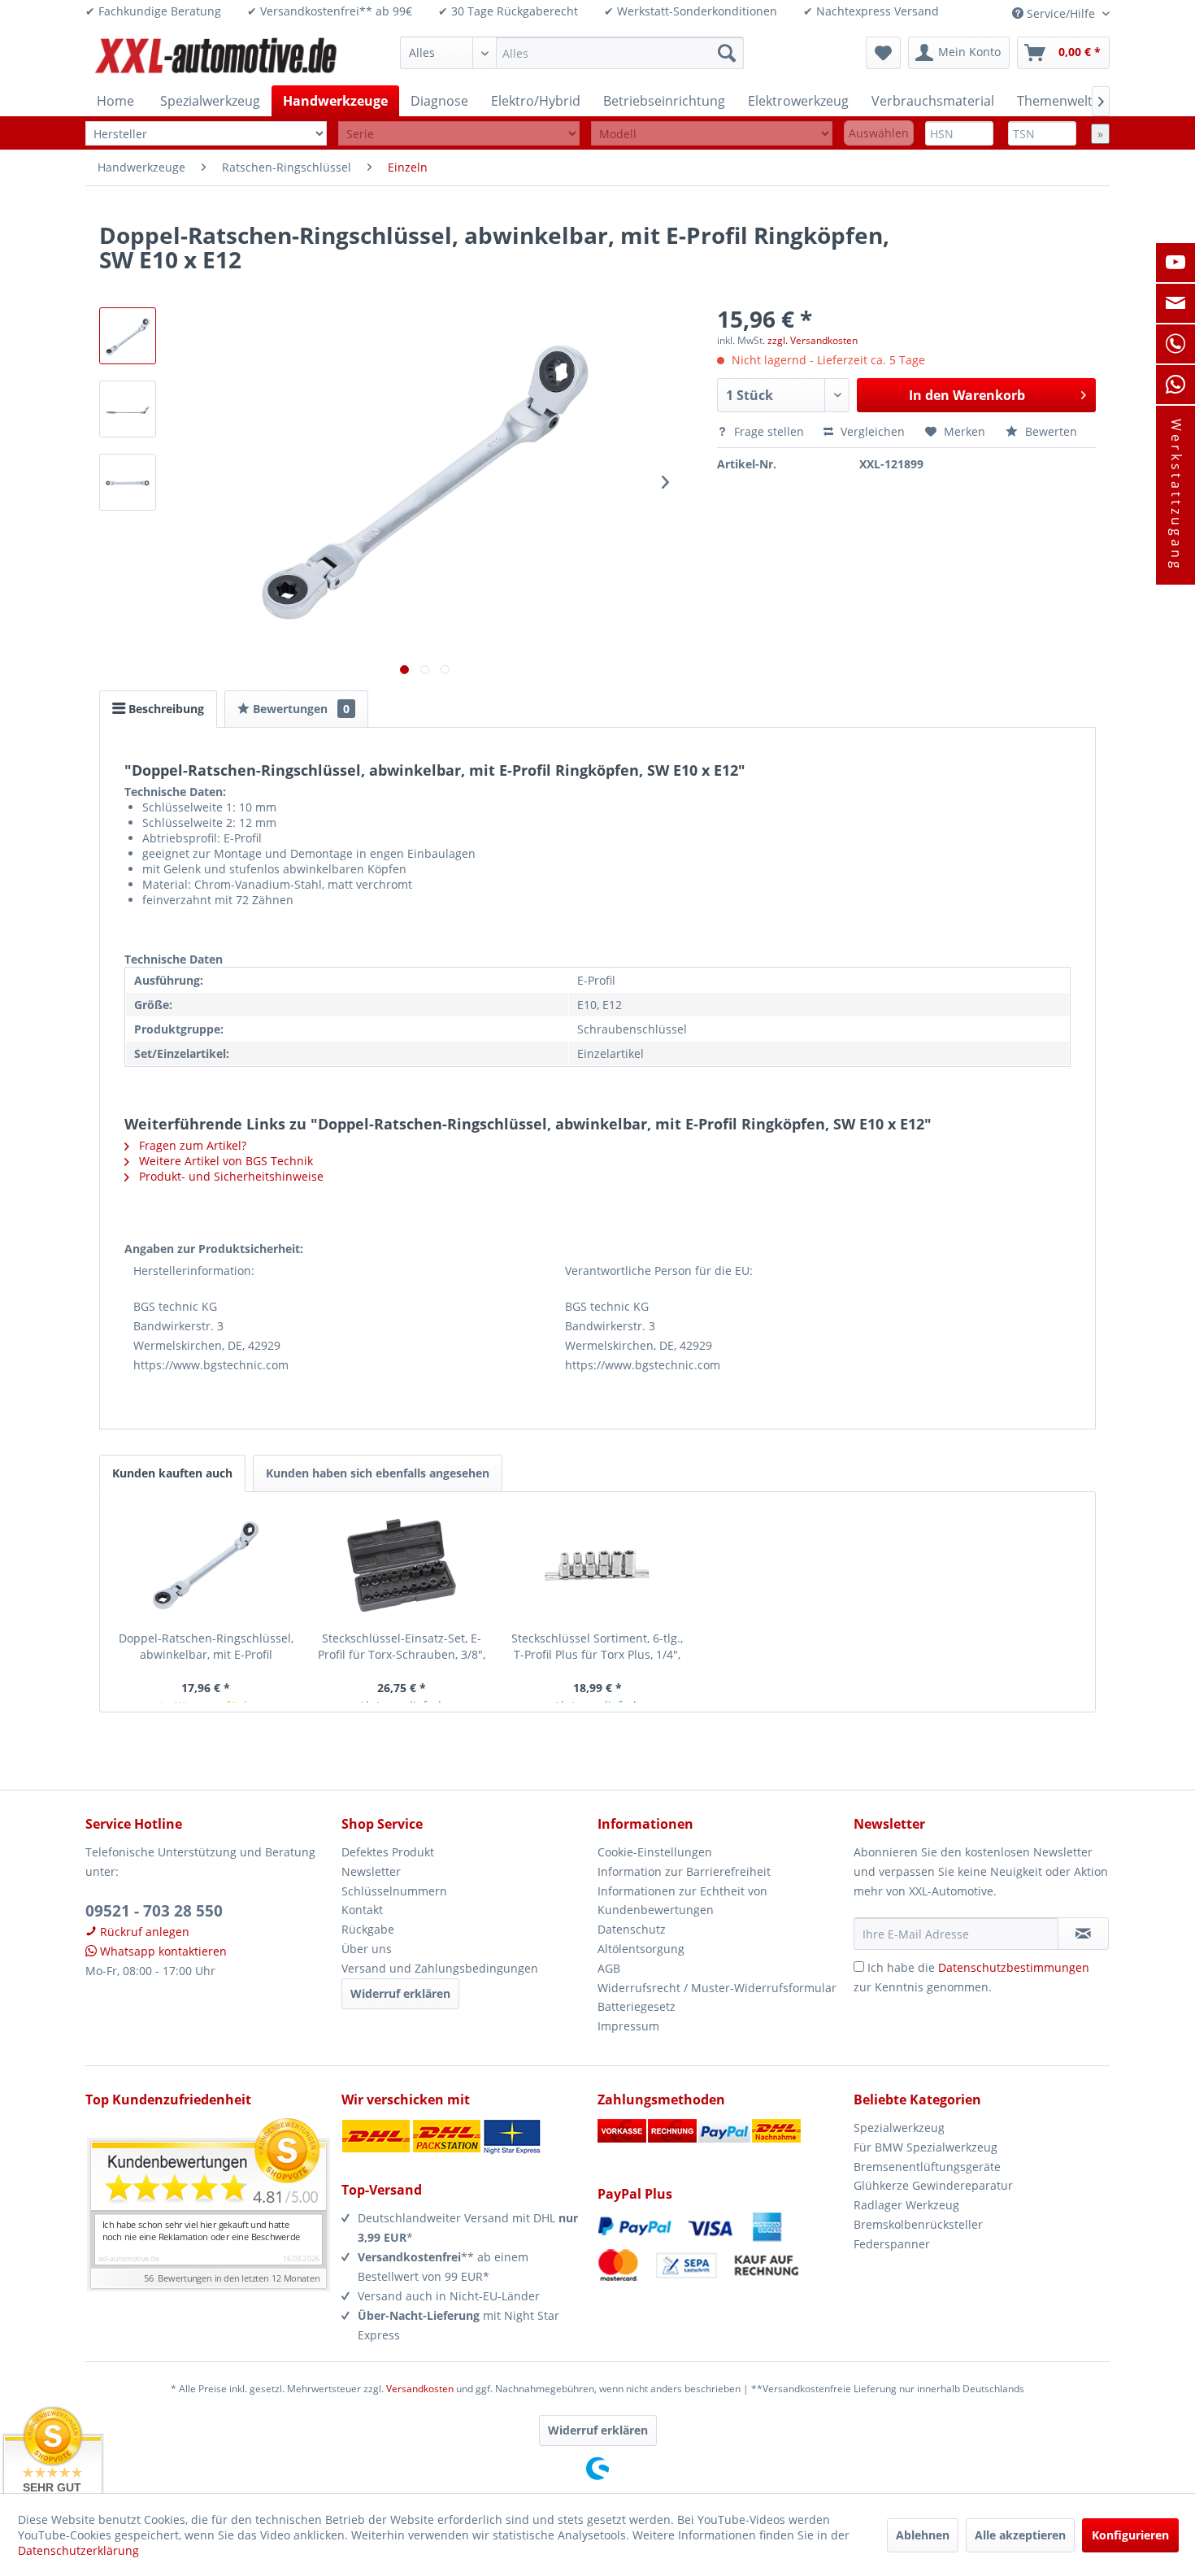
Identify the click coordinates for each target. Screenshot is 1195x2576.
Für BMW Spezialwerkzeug (926, 2147)
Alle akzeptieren (1020, 2535)
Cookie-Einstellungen (655, 1852)
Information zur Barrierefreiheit (684, 1871)
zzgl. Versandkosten (813, 340)
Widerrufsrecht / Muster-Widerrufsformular (717, 1988)
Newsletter (371, 1871)
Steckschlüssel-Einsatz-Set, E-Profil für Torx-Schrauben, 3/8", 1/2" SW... (402, 1647)
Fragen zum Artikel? (191, 1145)
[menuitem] (572, 53)
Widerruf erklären (400, 1993)
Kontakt (362, 1910)
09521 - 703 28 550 (154, 1911)
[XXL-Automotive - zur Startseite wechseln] (216, 57)
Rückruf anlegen (143, 1932)
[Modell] (712, 134)
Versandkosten (420, 2389)
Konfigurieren (1130, 2535)
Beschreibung (165, 709)
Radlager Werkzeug (906, 2205)
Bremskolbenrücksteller (918, 2224)
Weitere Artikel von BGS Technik (224, 1161)
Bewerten (1049, 431)
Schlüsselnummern (394, 1891)
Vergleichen (871, 431)
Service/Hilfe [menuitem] (1061, 13)
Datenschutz (632, 1929)
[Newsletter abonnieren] (1083, 1934)
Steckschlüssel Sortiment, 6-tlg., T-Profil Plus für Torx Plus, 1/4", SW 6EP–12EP (597, 1647)
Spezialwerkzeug (899, 2128)
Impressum (628, 2026)
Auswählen (879, 133)
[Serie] (459, 134)
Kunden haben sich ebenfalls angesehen (378, 1473)
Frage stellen (769, 431)
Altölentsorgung (641, 1949)
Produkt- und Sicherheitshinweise (230, 1176)
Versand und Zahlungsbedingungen (440, 1968)
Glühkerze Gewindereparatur (933, 2185)
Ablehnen (923, 2535)
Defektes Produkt (388, 1852)
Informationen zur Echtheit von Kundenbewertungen (682, 1901)
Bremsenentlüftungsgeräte (927, 2167)
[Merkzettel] (883, 53)
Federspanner (892, 2244)
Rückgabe (368, 1929)
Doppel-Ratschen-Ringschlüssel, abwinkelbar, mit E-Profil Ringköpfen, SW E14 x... (206, 1647)
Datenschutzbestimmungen (1014, 1967)
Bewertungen (300, 709)
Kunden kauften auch (172, 1473)
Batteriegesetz (637, 2006)
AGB (609, 1968)
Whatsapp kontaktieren (162, 1951)
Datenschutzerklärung (78, 2550)
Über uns (367, 1949)
